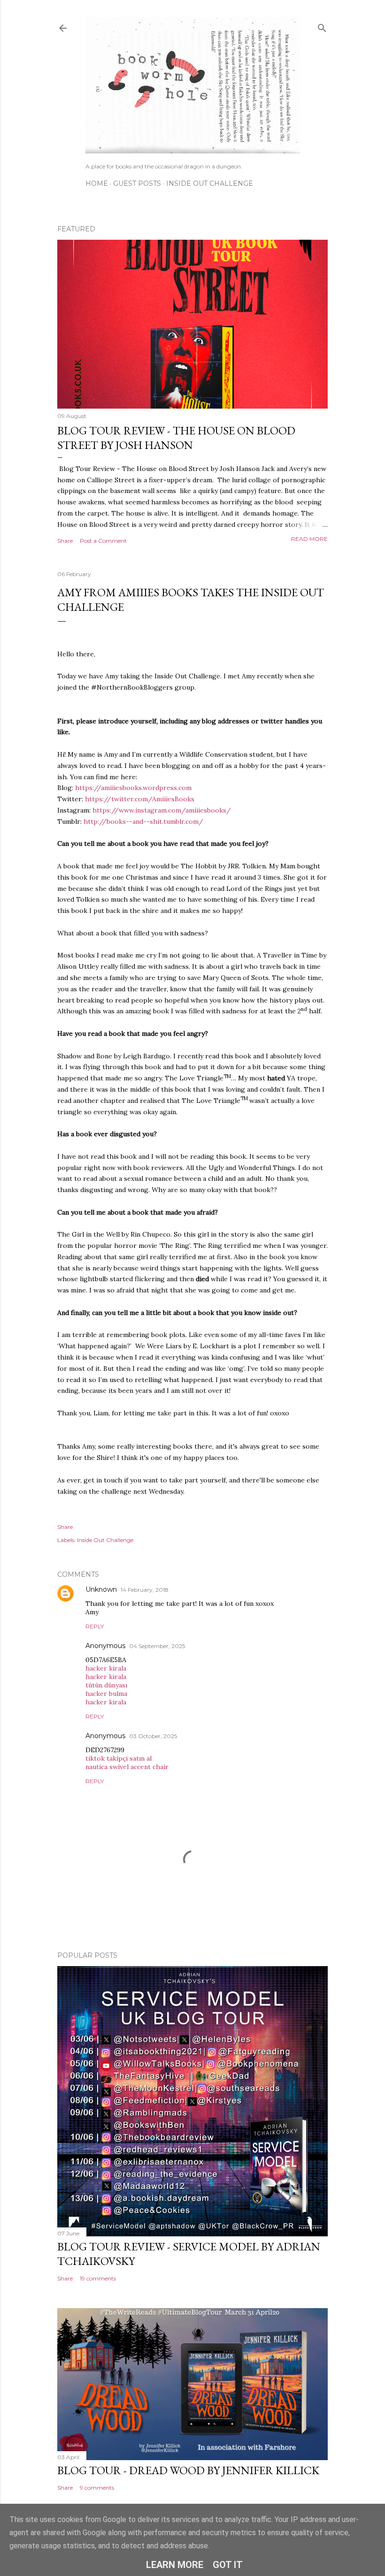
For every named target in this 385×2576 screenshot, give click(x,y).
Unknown (101, 1589)
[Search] (322, 26)
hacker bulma (106, 1694)
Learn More (175, 2565)
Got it (228, 2565)
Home (97, 183)
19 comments (98, 2278)
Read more (309, 539)
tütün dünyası (106, 1685)
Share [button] (65, 541)
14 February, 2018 (145, 1590)
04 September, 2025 (157, 1646)
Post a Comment (103, 541)
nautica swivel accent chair (127, 1767)
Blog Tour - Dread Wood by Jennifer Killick (188, 2470)
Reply (95, 1626)
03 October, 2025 (153, 1736)
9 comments (97, 2488)
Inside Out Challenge (210, 183)
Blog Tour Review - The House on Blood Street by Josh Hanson (176, 438)
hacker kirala (106, 1668)
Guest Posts (137, 183)
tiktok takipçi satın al (119, 1758)
